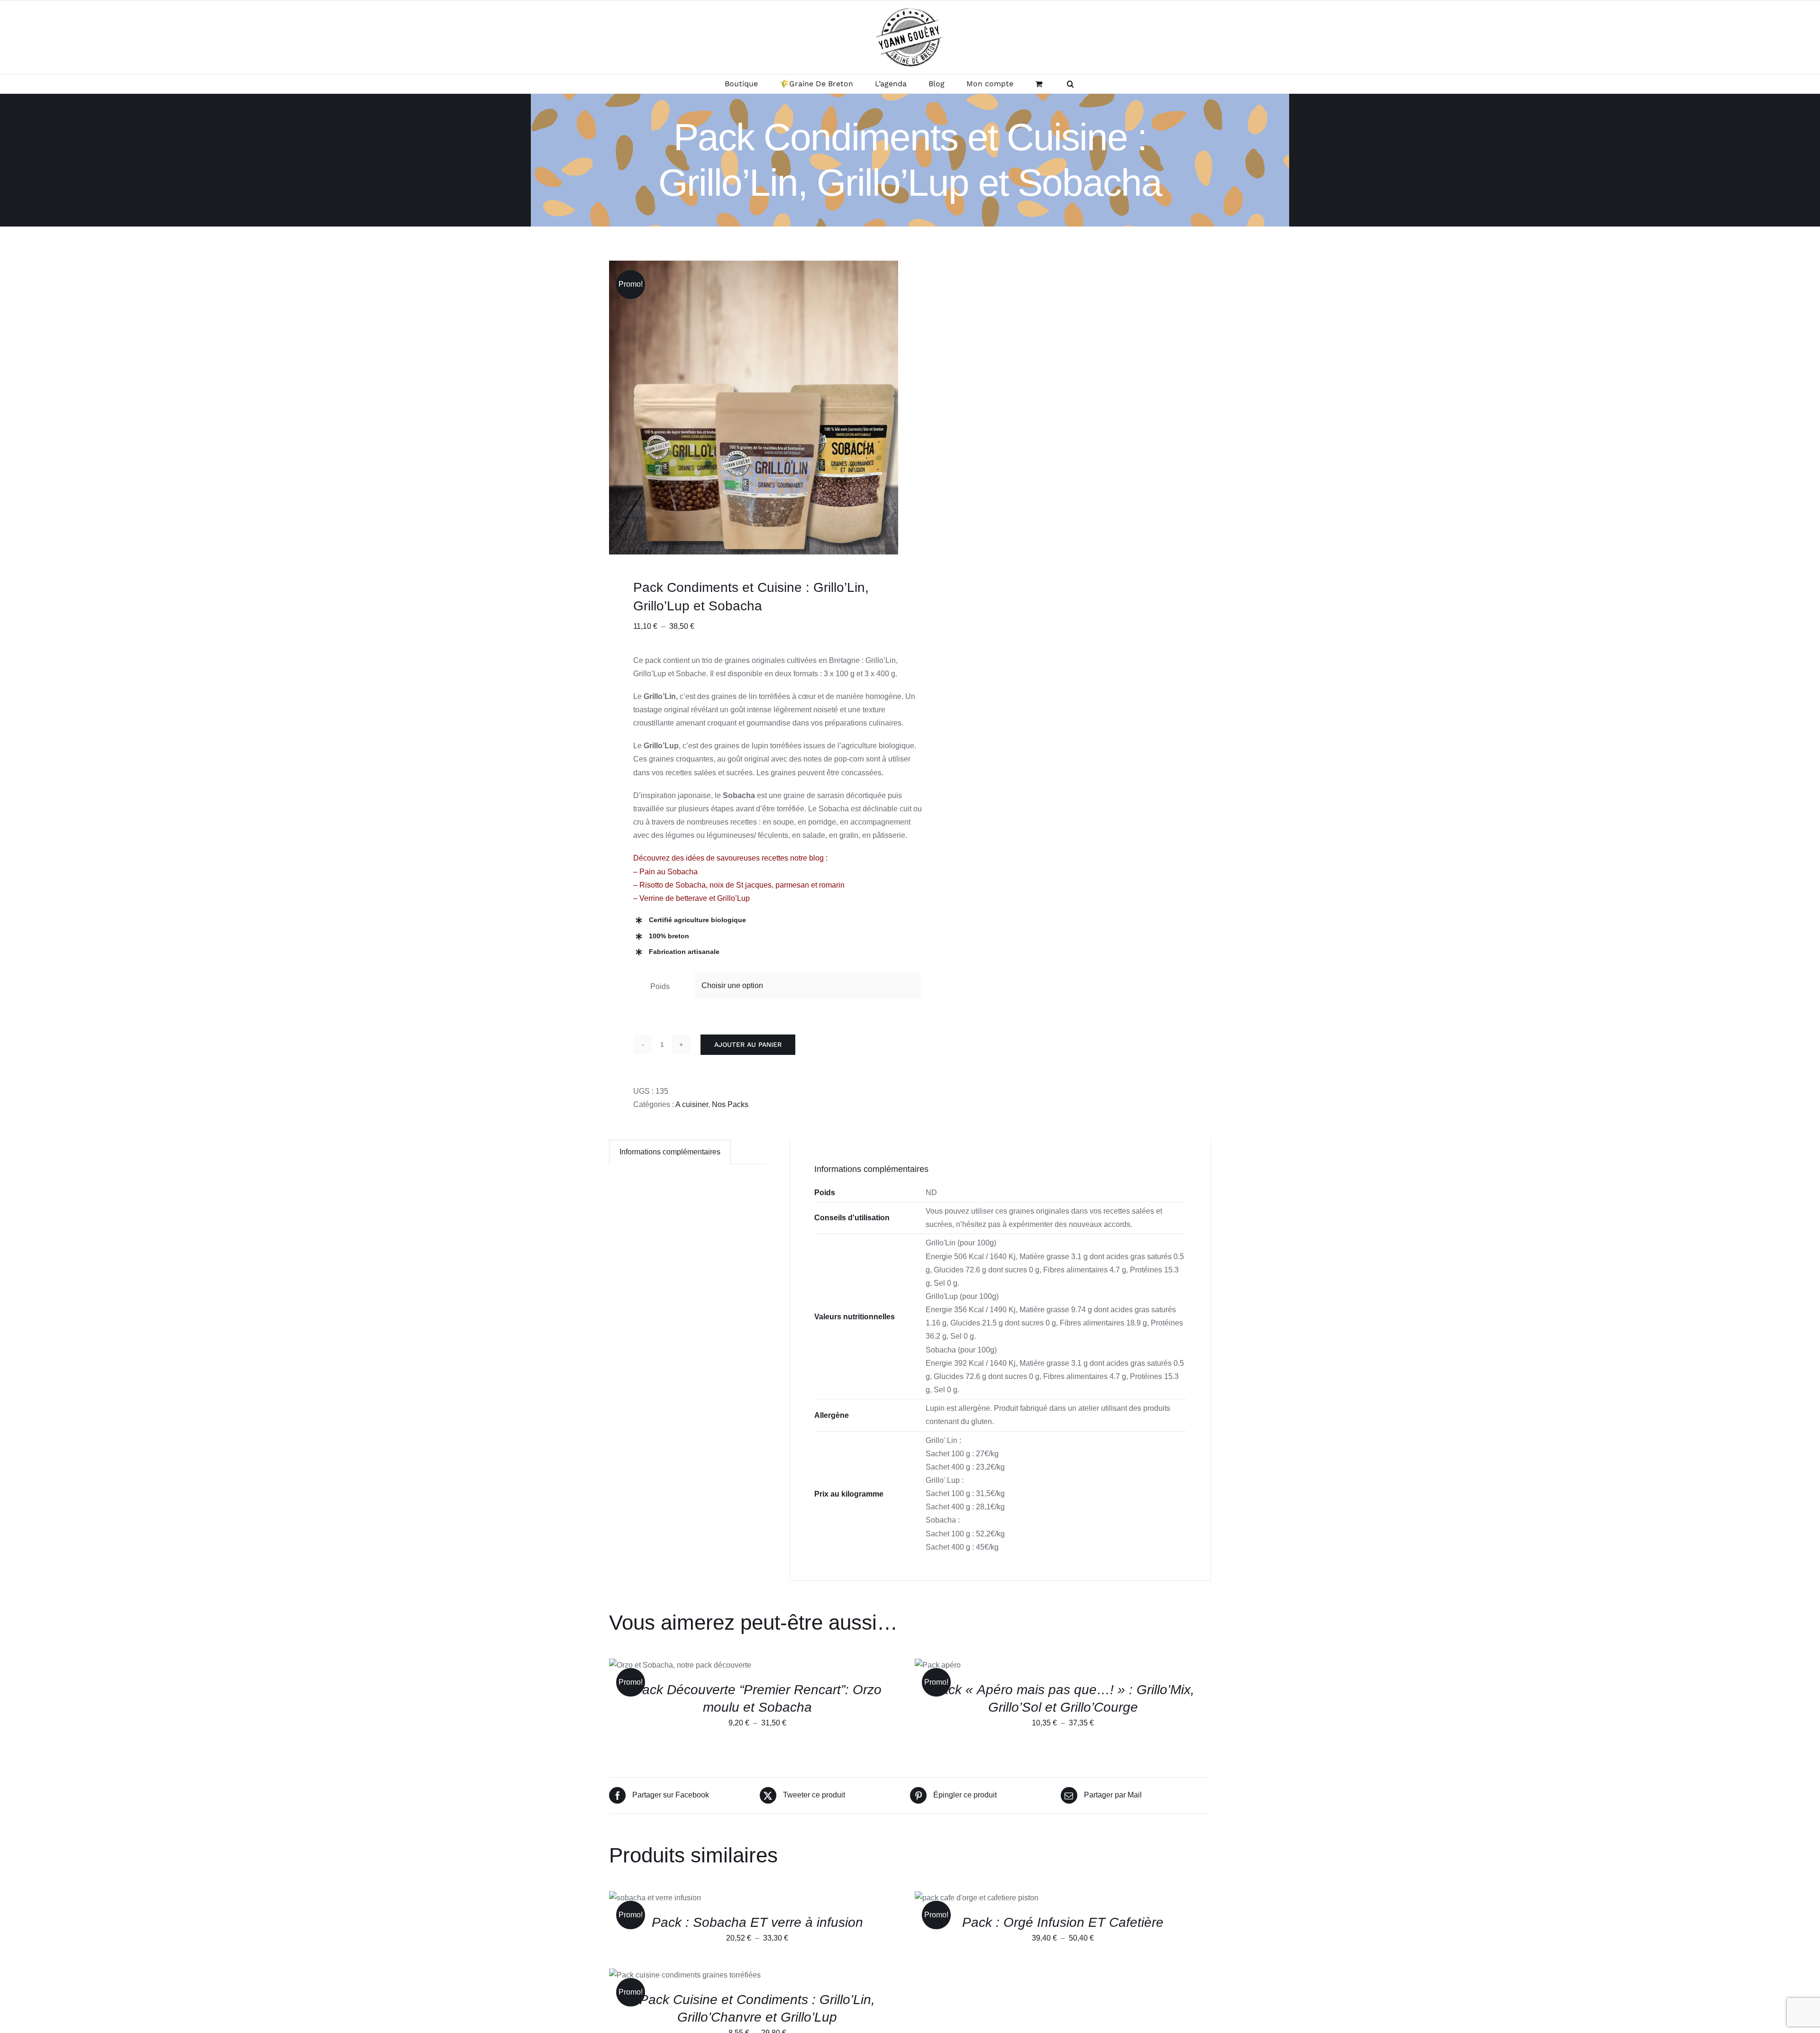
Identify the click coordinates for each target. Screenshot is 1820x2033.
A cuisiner (692, 1104)
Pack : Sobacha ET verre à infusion (757, 1922)
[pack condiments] (756, 408)
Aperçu (724, 1666)
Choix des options (658, 1666)
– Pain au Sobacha (665, 872)
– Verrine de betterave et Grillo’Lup (692, 898)
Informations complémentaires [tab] (670, 1152)
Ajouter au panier (748, 1044)
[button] (1070, 84)
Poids (660, 986)
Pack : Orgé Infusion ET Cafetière (1063, 1922)
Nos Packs (730, 1104)
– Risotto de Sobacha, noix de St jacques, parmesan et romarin (739, 885)
